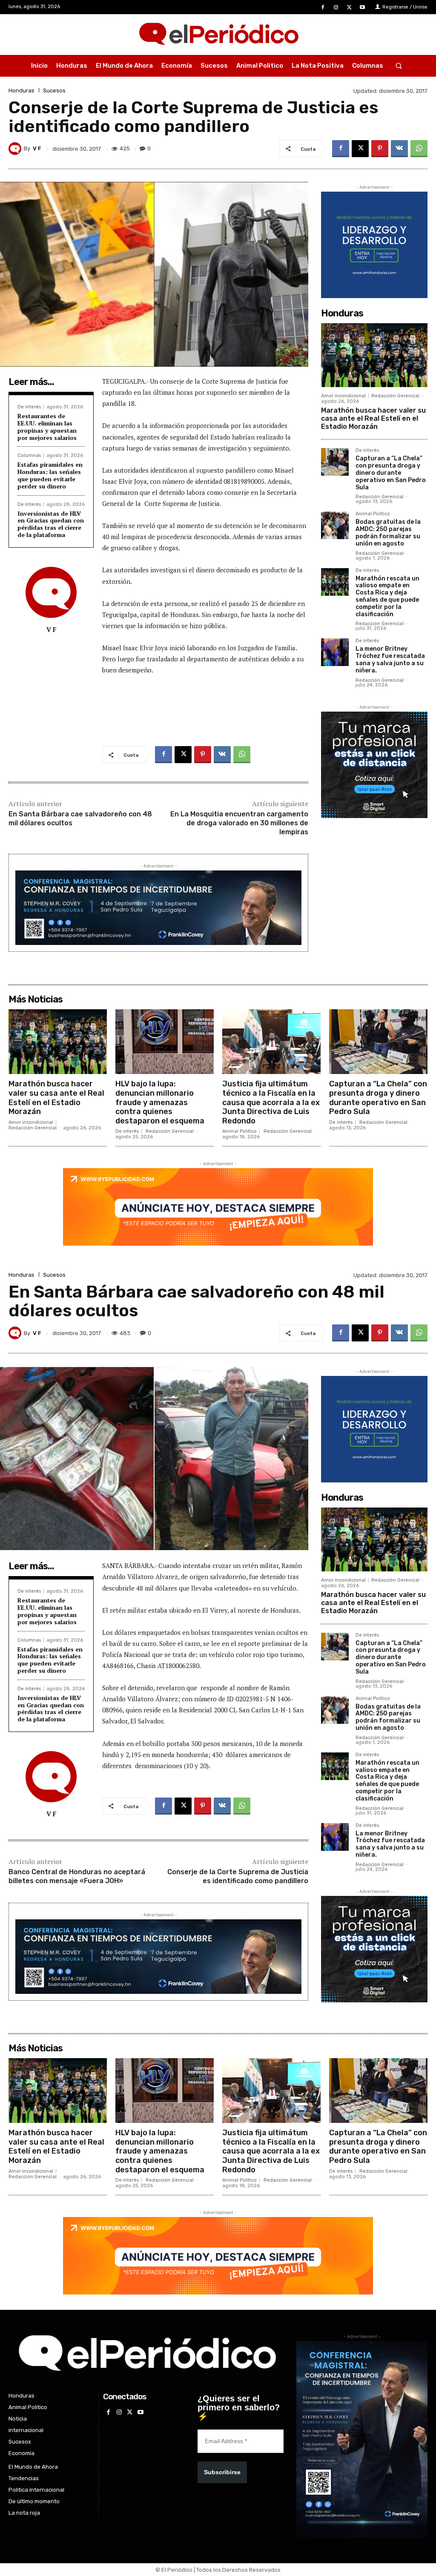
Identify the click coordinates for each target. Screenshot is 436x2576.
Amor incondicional (343, 396)
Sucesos (54, 90)
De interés (29, 407)
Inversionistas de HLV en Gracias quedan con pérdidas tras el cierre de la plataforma (51, 524)
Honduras (22, 90)
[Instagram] (336, 7)
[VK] (399, 149)
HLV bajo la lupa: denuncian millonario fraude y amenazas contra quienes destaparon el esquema (160, 1102)
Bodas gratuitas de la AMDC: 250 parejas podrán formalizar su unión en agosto (388, 533)
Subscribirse (222, 2472)
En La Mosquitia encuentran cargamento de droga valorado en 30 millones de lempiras (239, 823)
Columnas (29, 455)
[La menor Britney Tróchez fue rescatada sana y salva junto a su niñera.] (335, 652)
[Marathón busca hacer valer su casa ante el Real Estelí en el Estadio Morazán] (374, 355)
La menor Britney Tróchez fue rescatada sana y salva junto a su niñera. (390, 659)
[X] (349, 7)
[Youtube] (363, 7)
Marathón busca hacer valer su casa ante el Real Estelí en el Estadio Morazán (373, 418)
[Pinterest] (380, 149)
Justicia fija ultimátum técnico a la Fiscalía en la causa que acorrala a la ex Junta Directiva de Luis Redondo (271, 1102)
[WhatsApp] (419, 149)
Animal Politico (373, 514)
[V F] (16, 149)
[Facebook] (323, 7)
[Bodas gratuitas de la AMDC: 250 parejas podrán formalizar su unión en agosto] (335, 525)
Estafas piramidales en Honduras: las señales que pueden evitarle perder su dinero (50, 475)
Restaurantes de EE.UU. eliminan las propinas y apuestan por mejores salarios (47, 426)
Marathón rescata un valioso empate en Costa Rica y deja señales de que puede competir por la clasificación (387, 596)
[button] (398, 66)
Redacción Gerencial (395, 396)
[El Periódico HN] (218, 34)
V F (37, 148)
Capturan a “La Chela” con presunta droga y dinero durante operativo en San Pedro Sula (391, 473)
